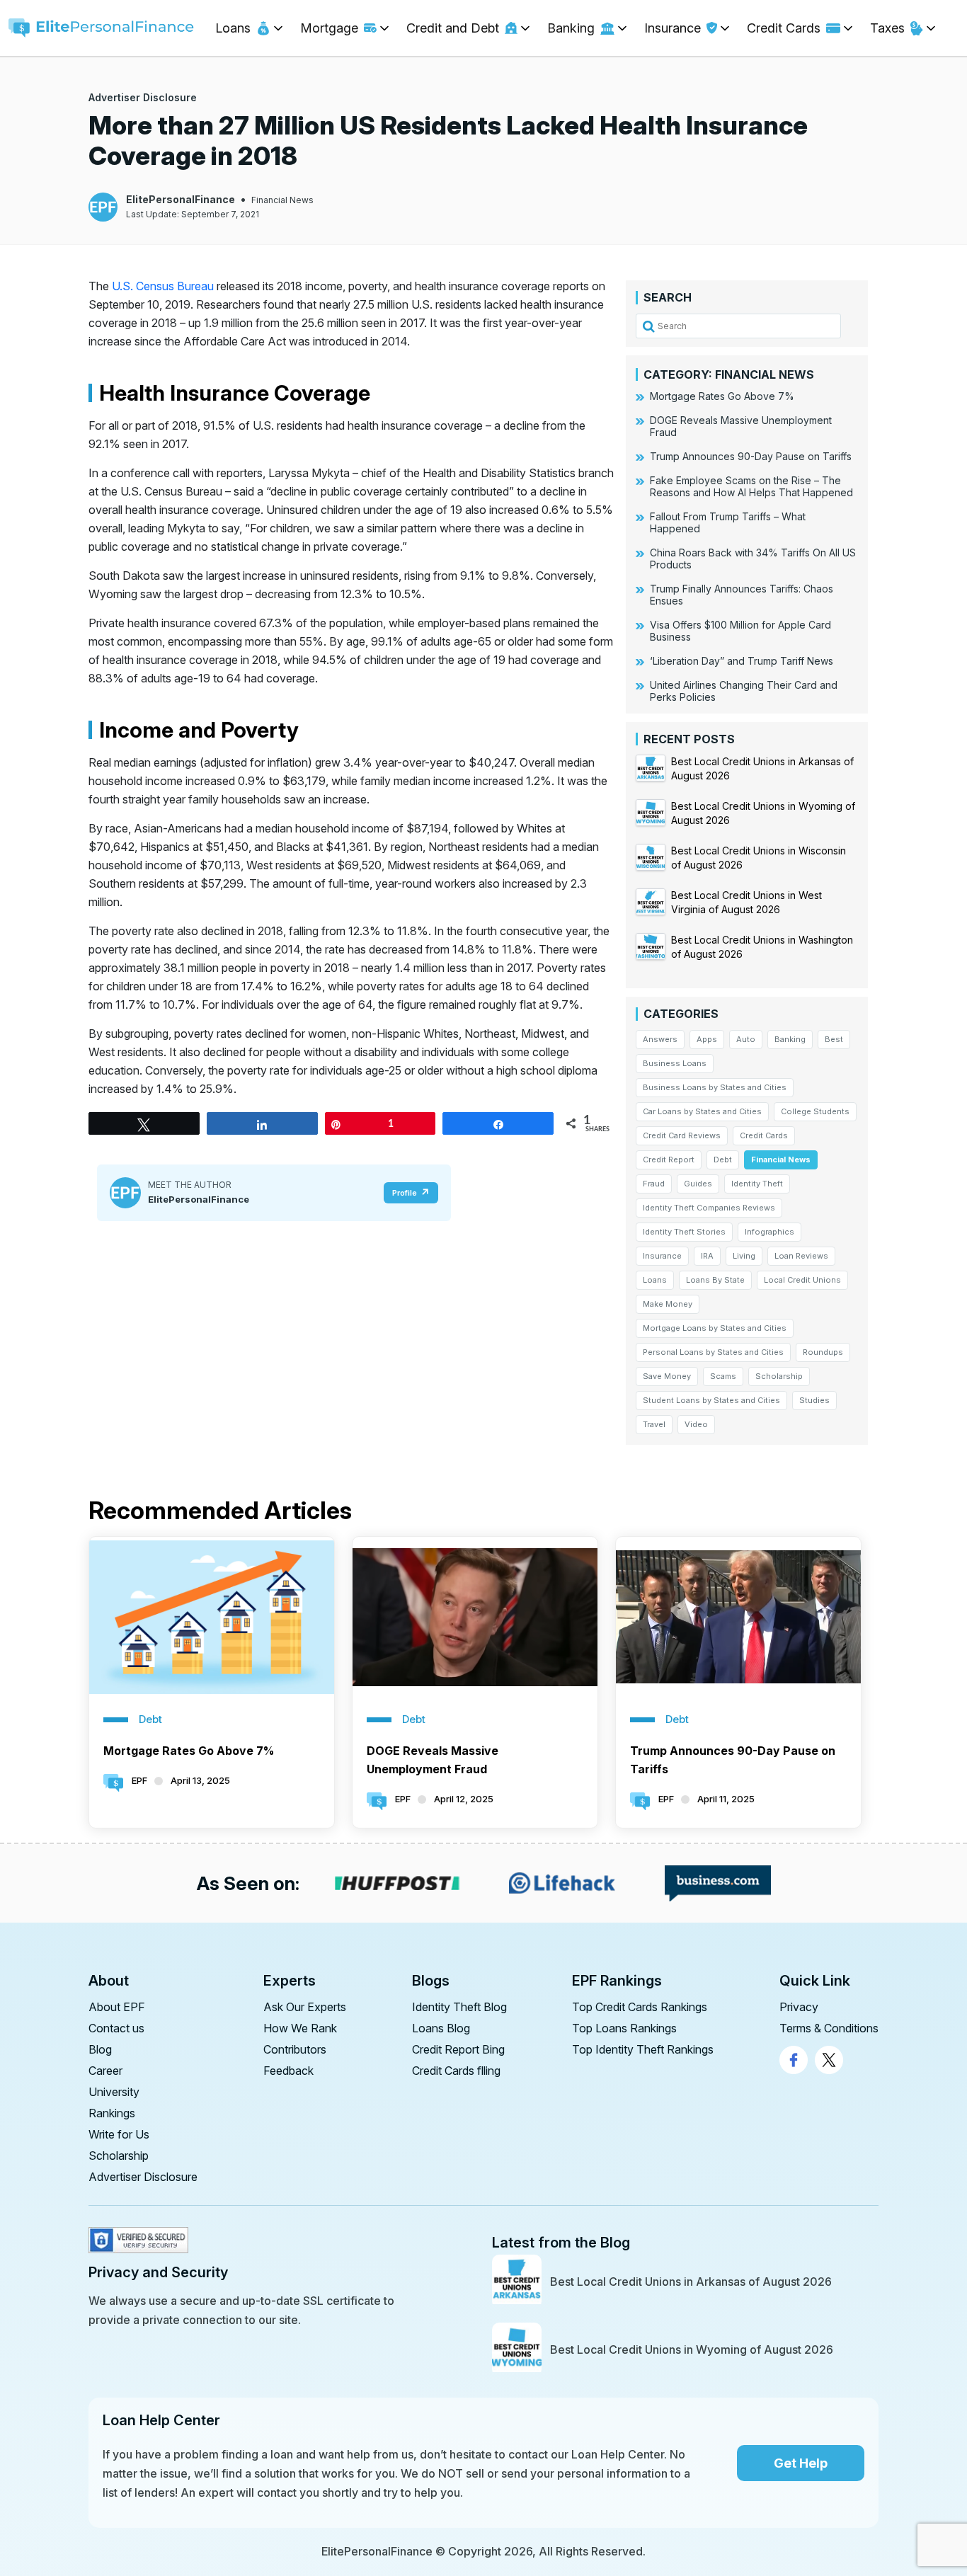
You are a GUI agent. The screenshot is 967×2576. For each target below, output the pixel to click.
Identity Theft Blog (459, 2007)
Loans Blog (441, 2028)
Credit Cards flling (456, 2071)
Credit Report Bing (458, 2049)
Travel (654, 1424)
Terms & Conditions (829, 2028)
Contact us (116, 2028)
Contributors (295, 2049)
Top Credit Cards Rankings (640, 2007)
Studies (814, 1400)
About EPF (117, 2007)
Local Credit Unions (802, 1280)
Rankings (112, 2113)
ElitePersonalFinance (181, 199)
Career (105, 2071)
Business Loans (675, 1063)
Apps (707, 1039)
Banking (790, 1039)
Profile (405, 1193)
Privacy (799, 2007)
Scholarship (779, 1376)
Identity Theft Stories (684, 1232)
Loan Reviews (801, 1256)
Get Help (801, 2463)
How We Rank (300, 2028)
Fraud (654, 1184)
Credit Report (669, 1160)
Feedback (288, 2071)
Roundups (823, 1352)
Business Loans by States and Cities (715, 1087)
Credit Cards (764, 1135)
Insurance (662, 1256)
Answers (660, 1039)
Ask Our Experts (305, 2007)
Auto (746, 1039)
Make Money (668, 1304)
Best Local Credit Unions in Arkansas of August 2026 (691, 2282)
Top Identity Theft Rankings (643, 2049)
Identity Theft (757, 1184)
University (114, 2092)
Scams (723, 1376)
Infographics (769, 1232)
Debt (723, 1160)
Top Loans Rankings (624, 2028)
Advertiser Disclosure (143, 97)
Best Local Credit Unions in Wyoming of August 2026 (692, 2349)
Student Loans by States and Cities (711, 1400)
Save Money (667, 1376)
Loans (655, 1280)
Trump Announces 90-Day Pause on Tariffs (733, 1760)
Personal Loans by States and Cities (713, 1352)
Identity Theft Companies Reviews (709, 1208)
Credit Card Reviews (682, 1135)
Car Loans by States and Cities (702, 1111)
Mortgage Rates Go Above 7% (189, 1751)
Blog (100, 2049)
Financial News (282, 200)
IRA (707, 1256)
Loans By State (715, 1280)
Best (834, 1039)
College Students (815, 1111)
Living (744, 1256)
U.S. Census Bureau (163, 286)
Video (696, 1424)
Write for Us (119, 2134)
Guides (698, 1184)
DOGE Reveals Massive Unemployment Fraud (433, 1760)
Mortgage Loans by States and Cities (715, 1328)
